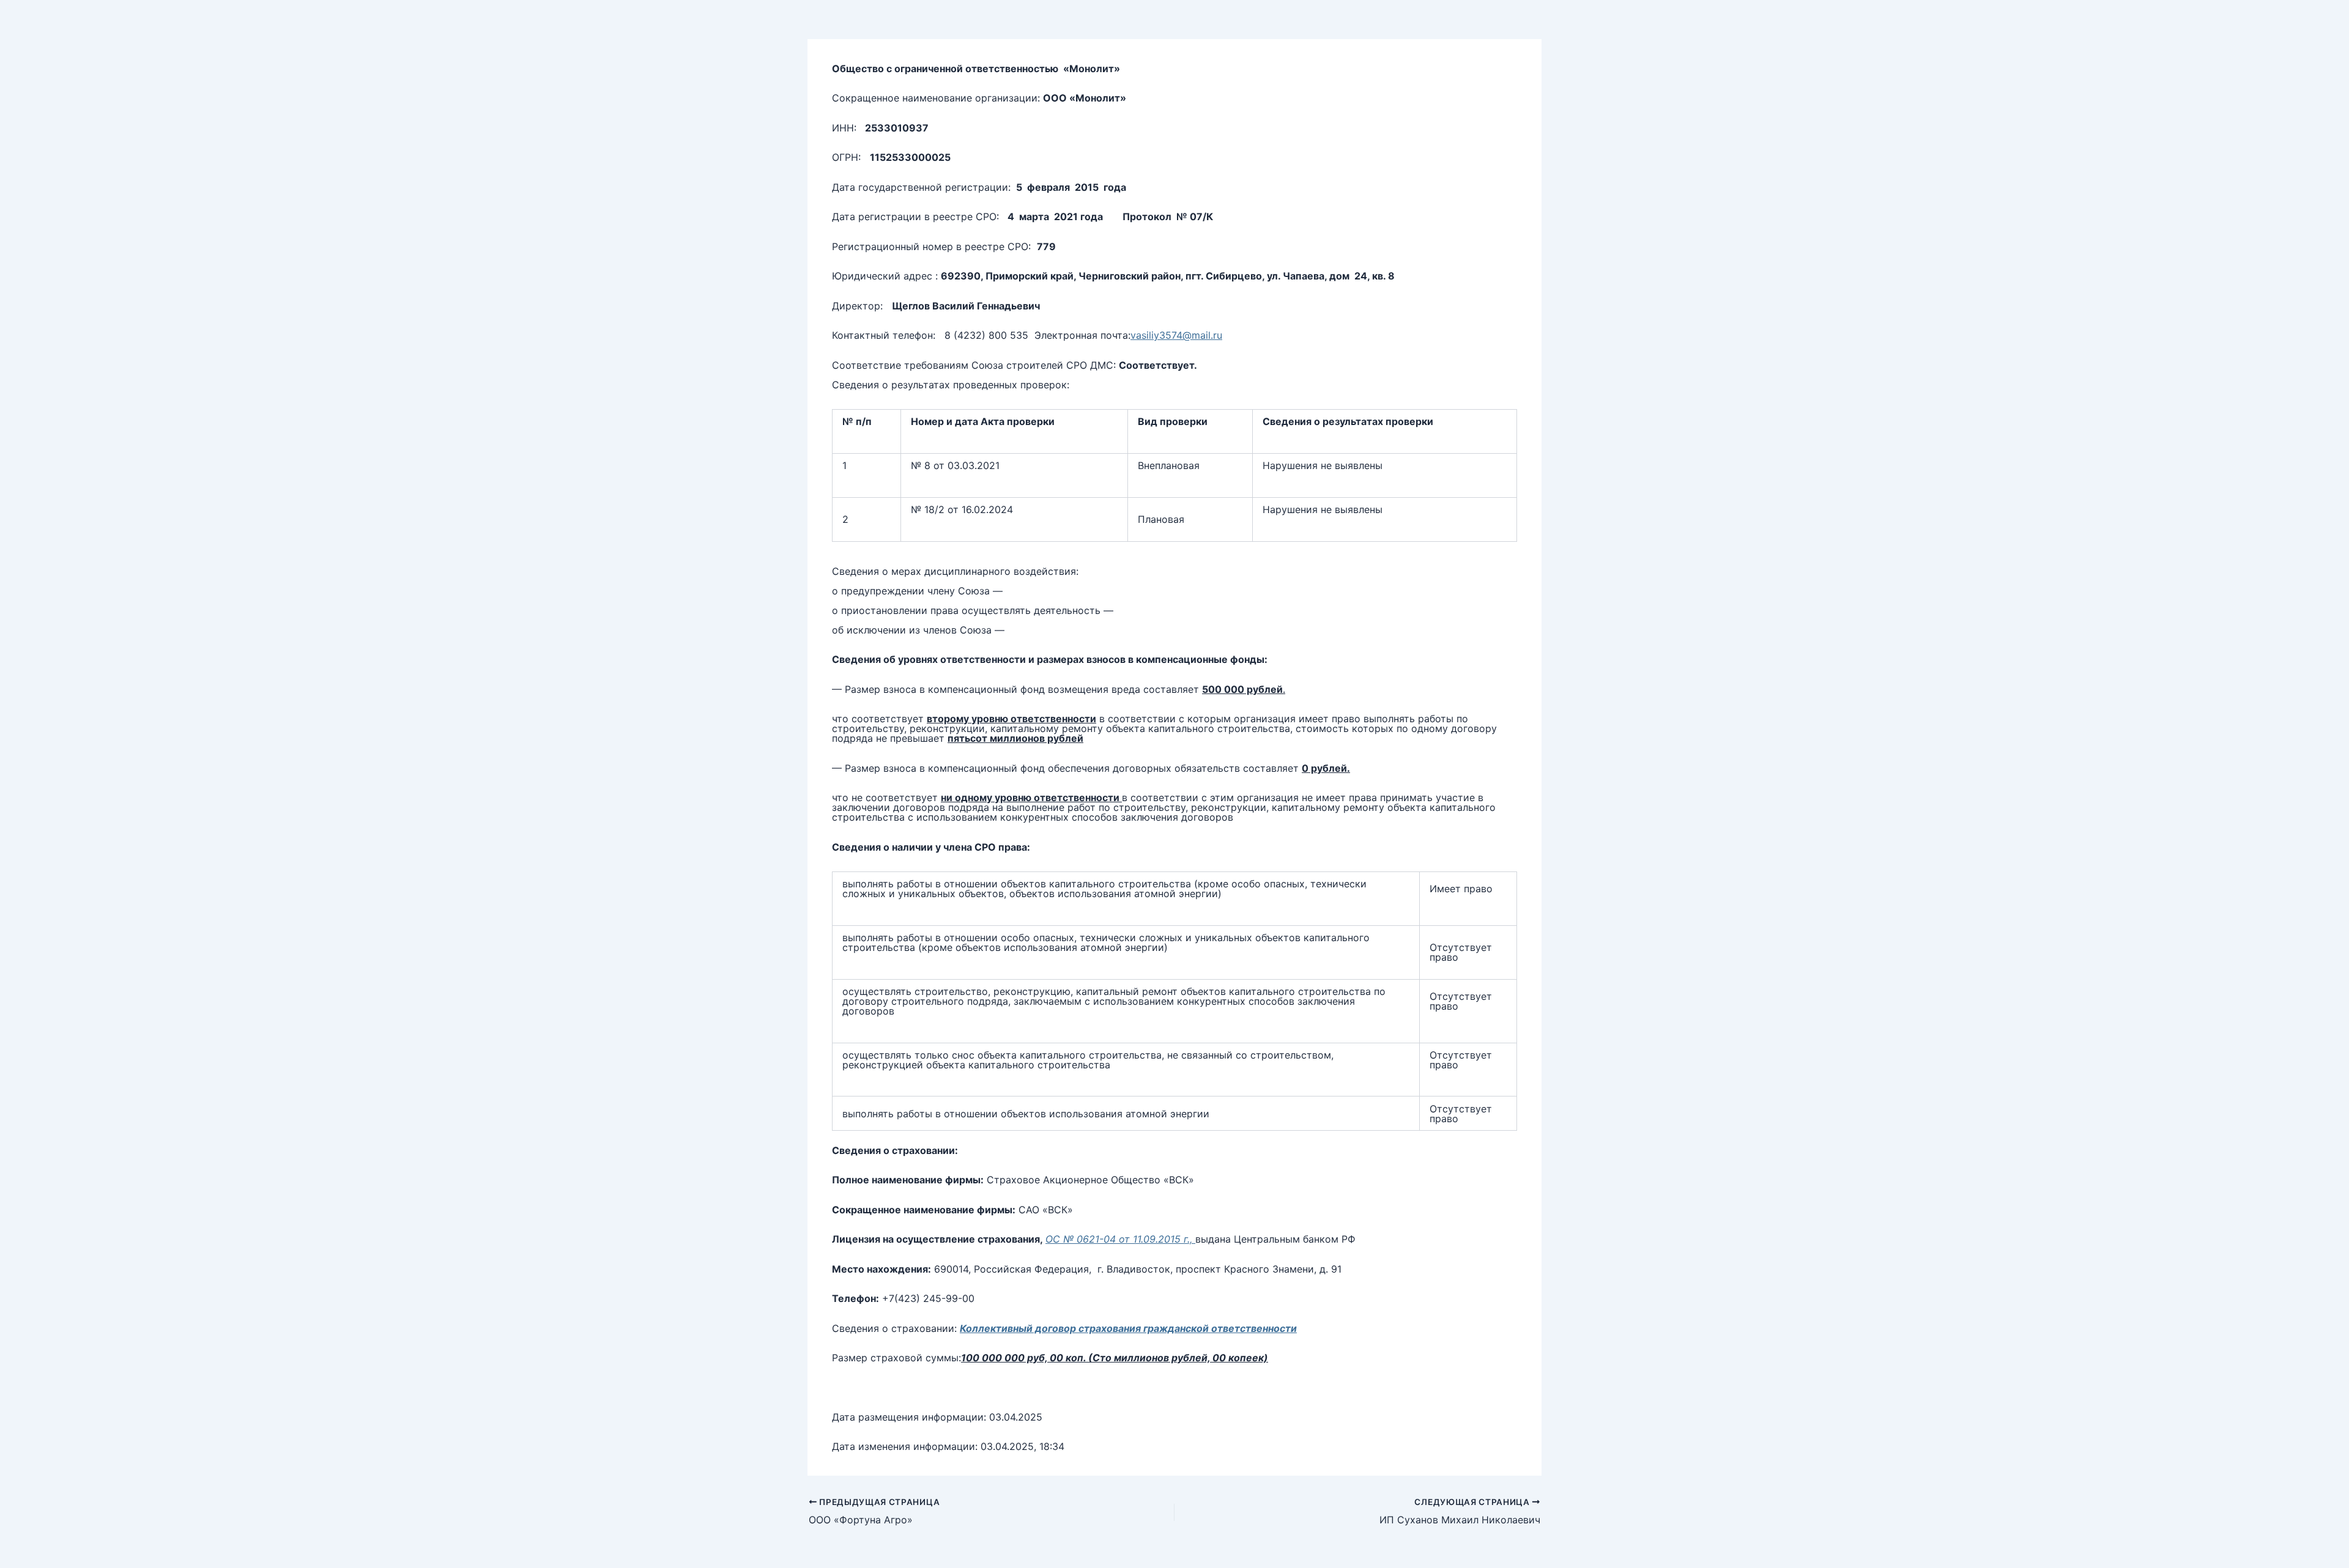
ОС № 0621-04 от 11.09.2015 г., (1120, 1239)
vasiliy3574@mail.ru (1176, 335)
